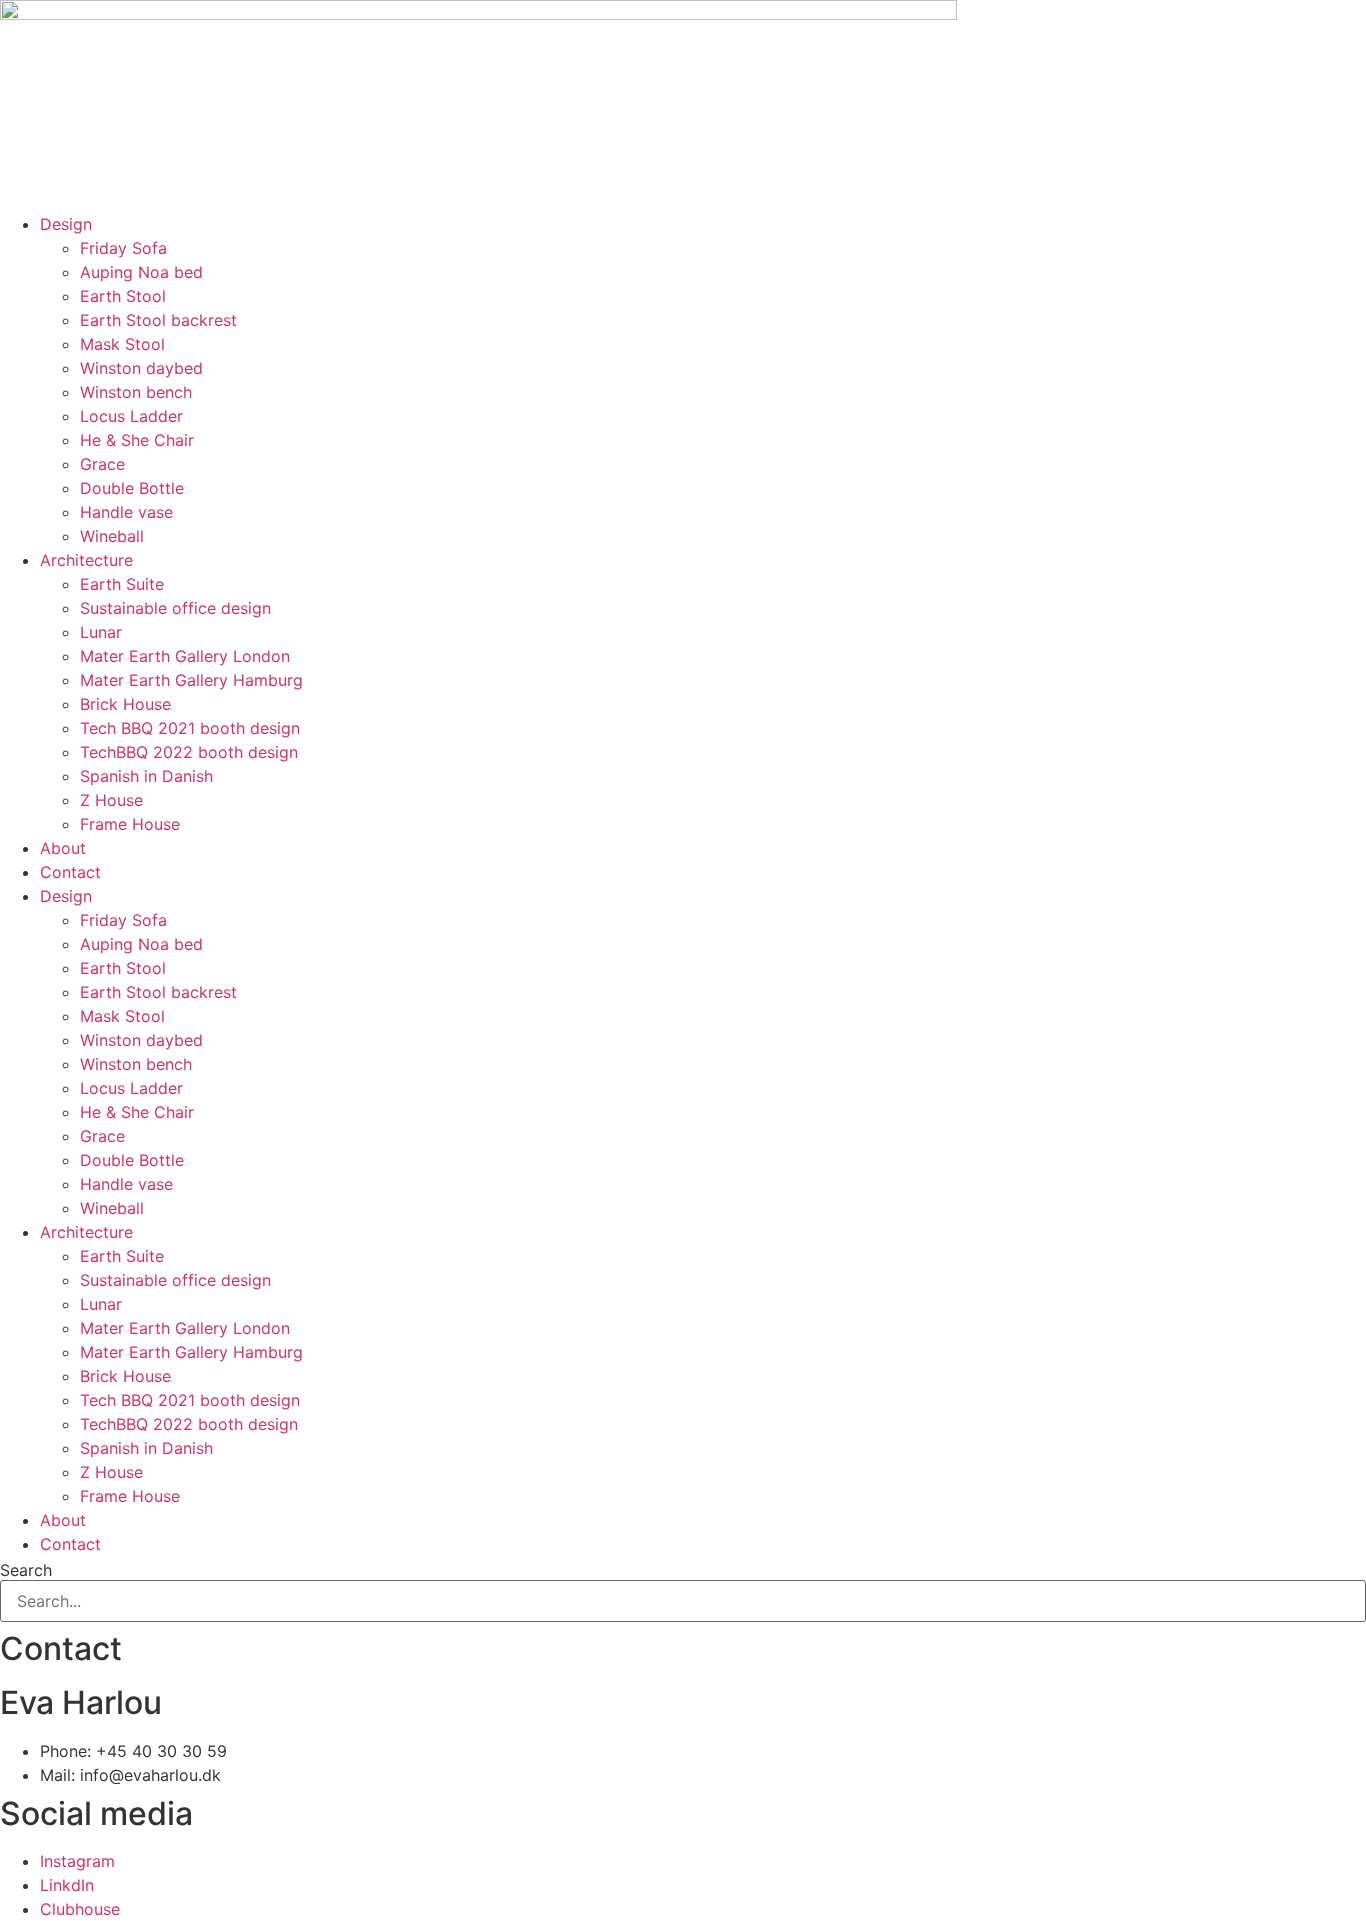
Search (26, 1570)
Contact (70, 872)
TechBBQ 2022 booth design (189, 752)
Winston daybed (141, 368)
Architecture (86, 560)
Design (66, 224)
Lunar (101, 632)
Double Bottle (132, 488)
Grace (102, 464)
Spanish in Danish (146, 776)
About (63, 848)
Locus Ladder (131, 416)
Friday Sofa (123, 248)
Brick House (125, 704)
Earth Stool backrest (158, 320)
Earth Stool (123, 296)
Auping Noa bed (141, 272)
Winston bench (136, 392)
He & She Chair (137, 440)
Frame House (130, 824)
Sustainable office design (175, 608)
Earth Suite (122, 584)
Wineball (112, 536)
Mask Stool (122, 344)
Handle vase (126, 512)
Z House (111, 800)
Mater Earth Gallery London (185, 656)
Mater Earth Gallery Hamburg (191, 680)
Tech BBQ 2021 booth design (190, 728)
